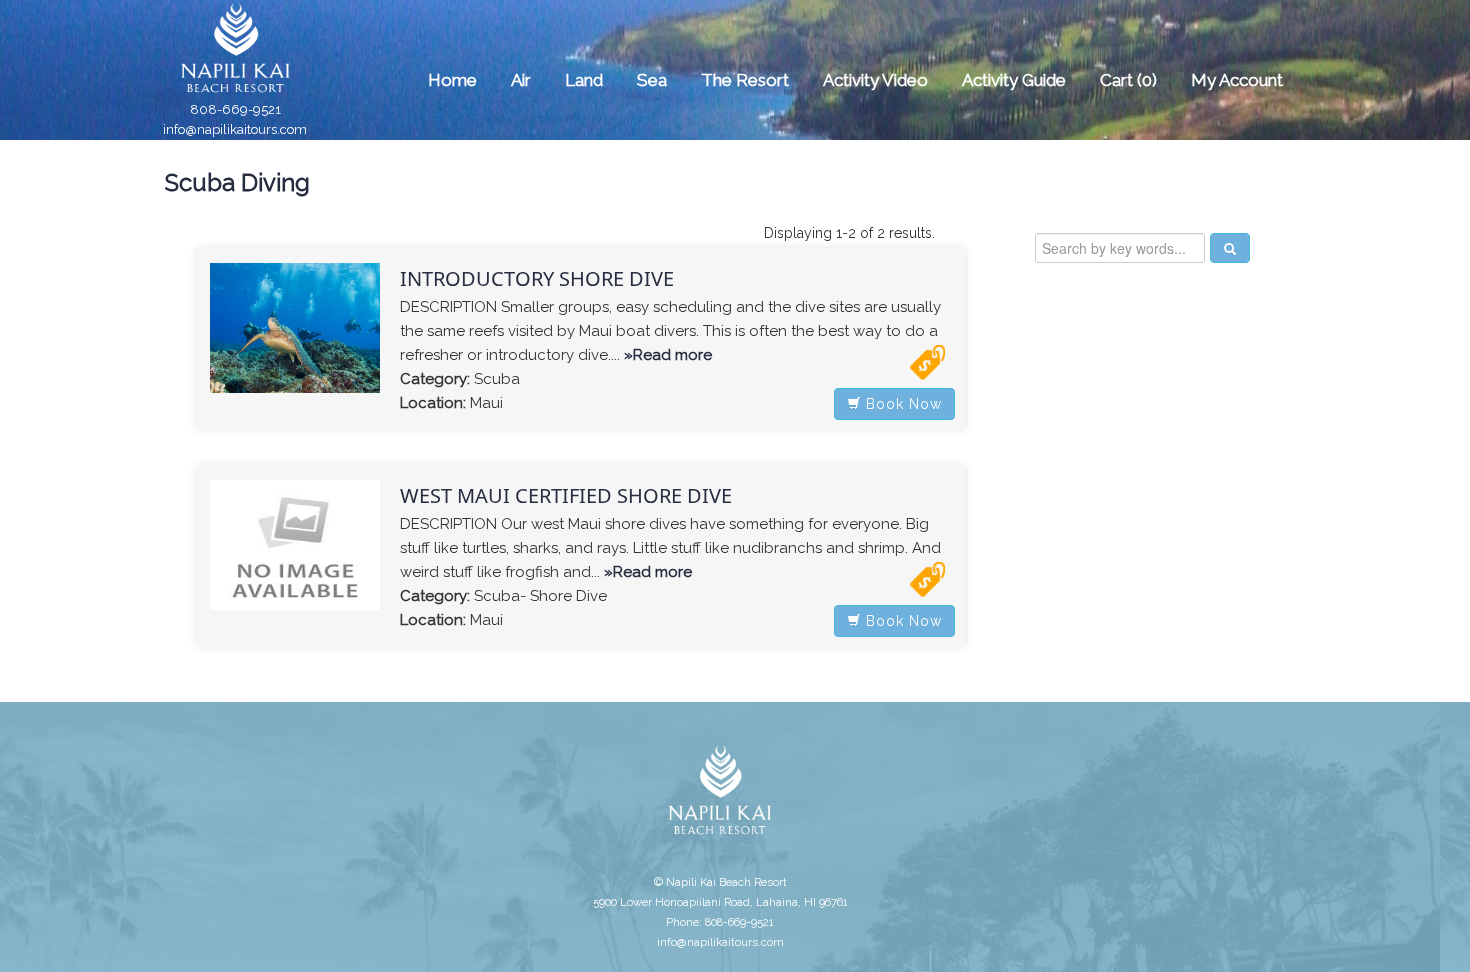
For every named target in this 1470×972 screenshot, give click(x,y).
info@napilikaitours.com (235, 129)
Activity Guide (1014, 80)
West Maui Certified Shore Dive (566, 495)
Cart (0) (1128, 80)
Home (452, 80)
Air (521, 80)
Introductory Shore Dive (537, 278)
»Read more (668, 355)
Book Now (901, 404)
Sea (652, 80)
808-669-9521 (235, 109)
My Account (1237, 80)
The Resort (745, 80)
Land (584, 80)
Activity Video (875, 80)
